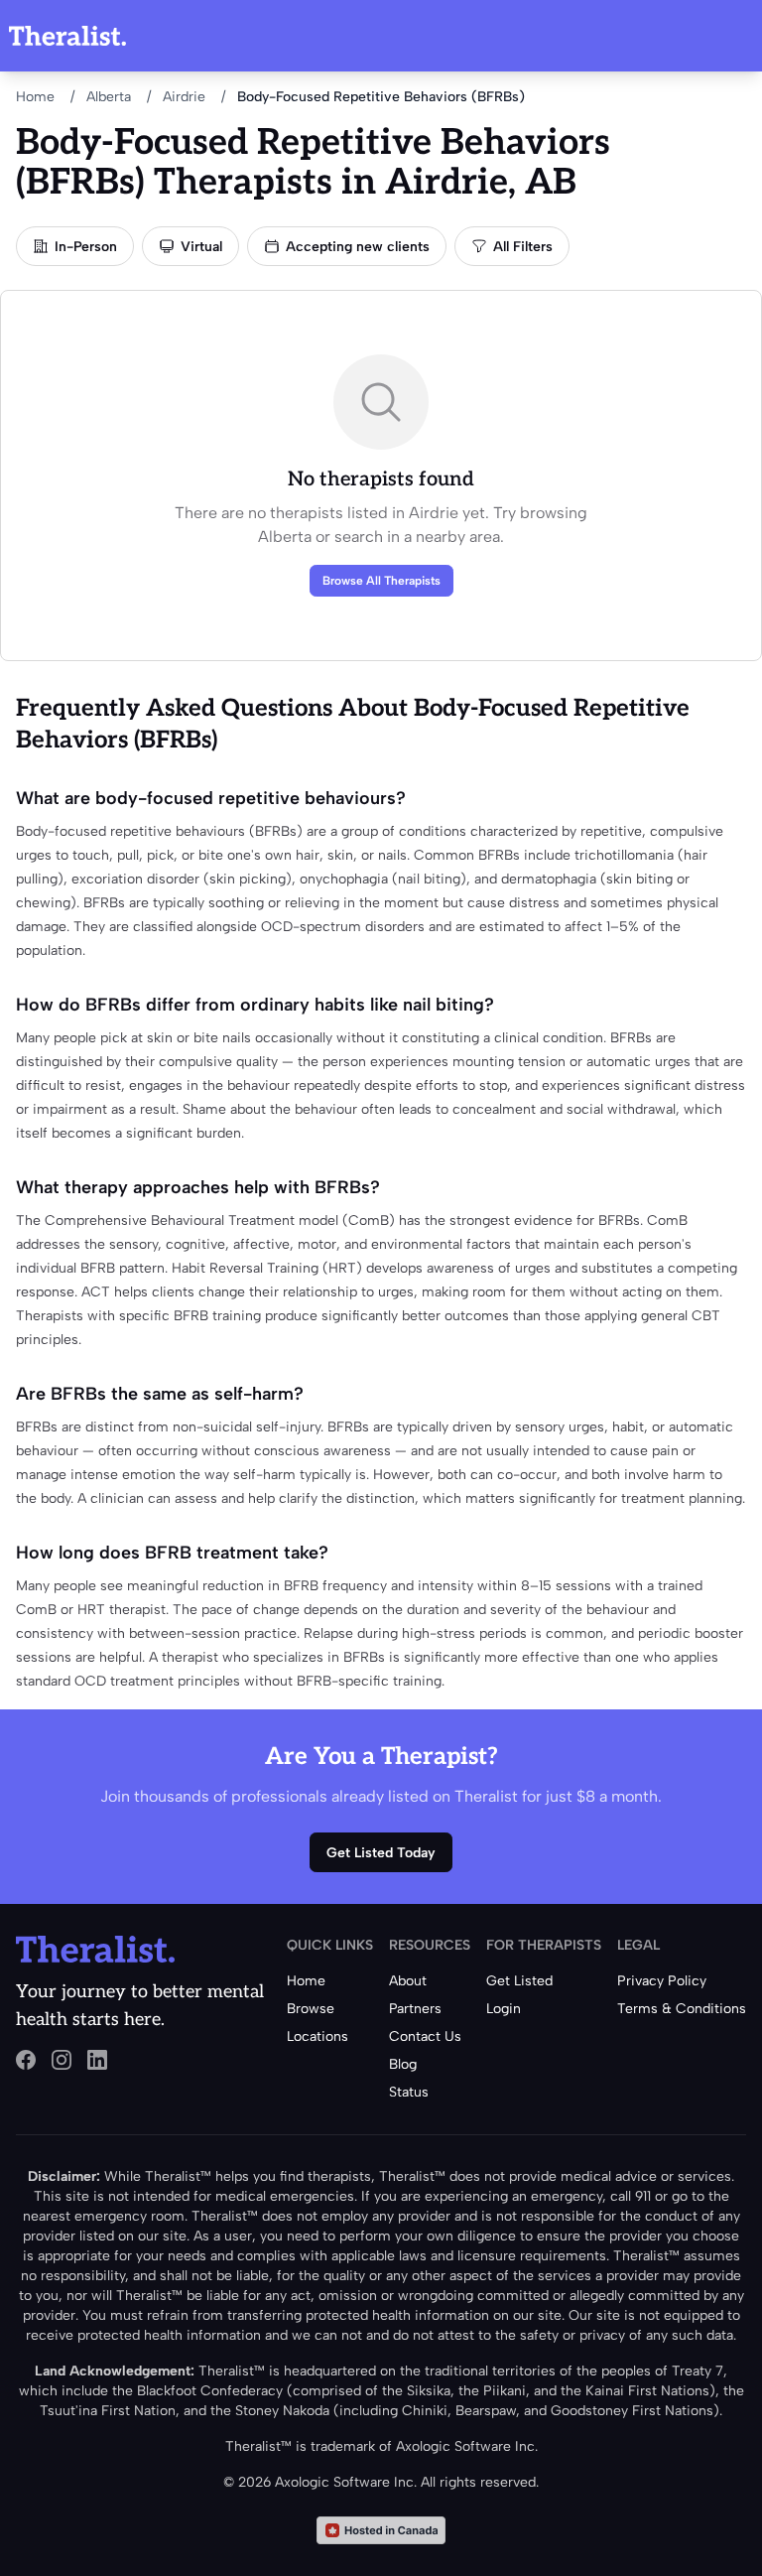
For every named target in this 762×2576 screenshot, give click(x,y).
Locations (317, 2036)
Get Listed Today (381, 1853)
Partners (415, 2009)
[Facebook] (26, 2060)
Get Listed (519, 1981)
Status (409, 2092)
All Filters (523, 247)
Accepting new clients (358, 247)
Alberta (109, 97)
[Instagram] (62, 2060)
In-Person (86, 247)
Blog (403, 2064)
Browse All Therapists (381, 581)
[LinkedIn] (97, 2060)
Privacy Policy (662, 1981)
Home (35, 97)
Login (504, 2009)
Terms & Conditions (682, 2009)
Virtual (201, 247)
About (408, 1981)
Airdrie (184, 97)
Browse (311, 2009)
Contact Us (425, 2036)
